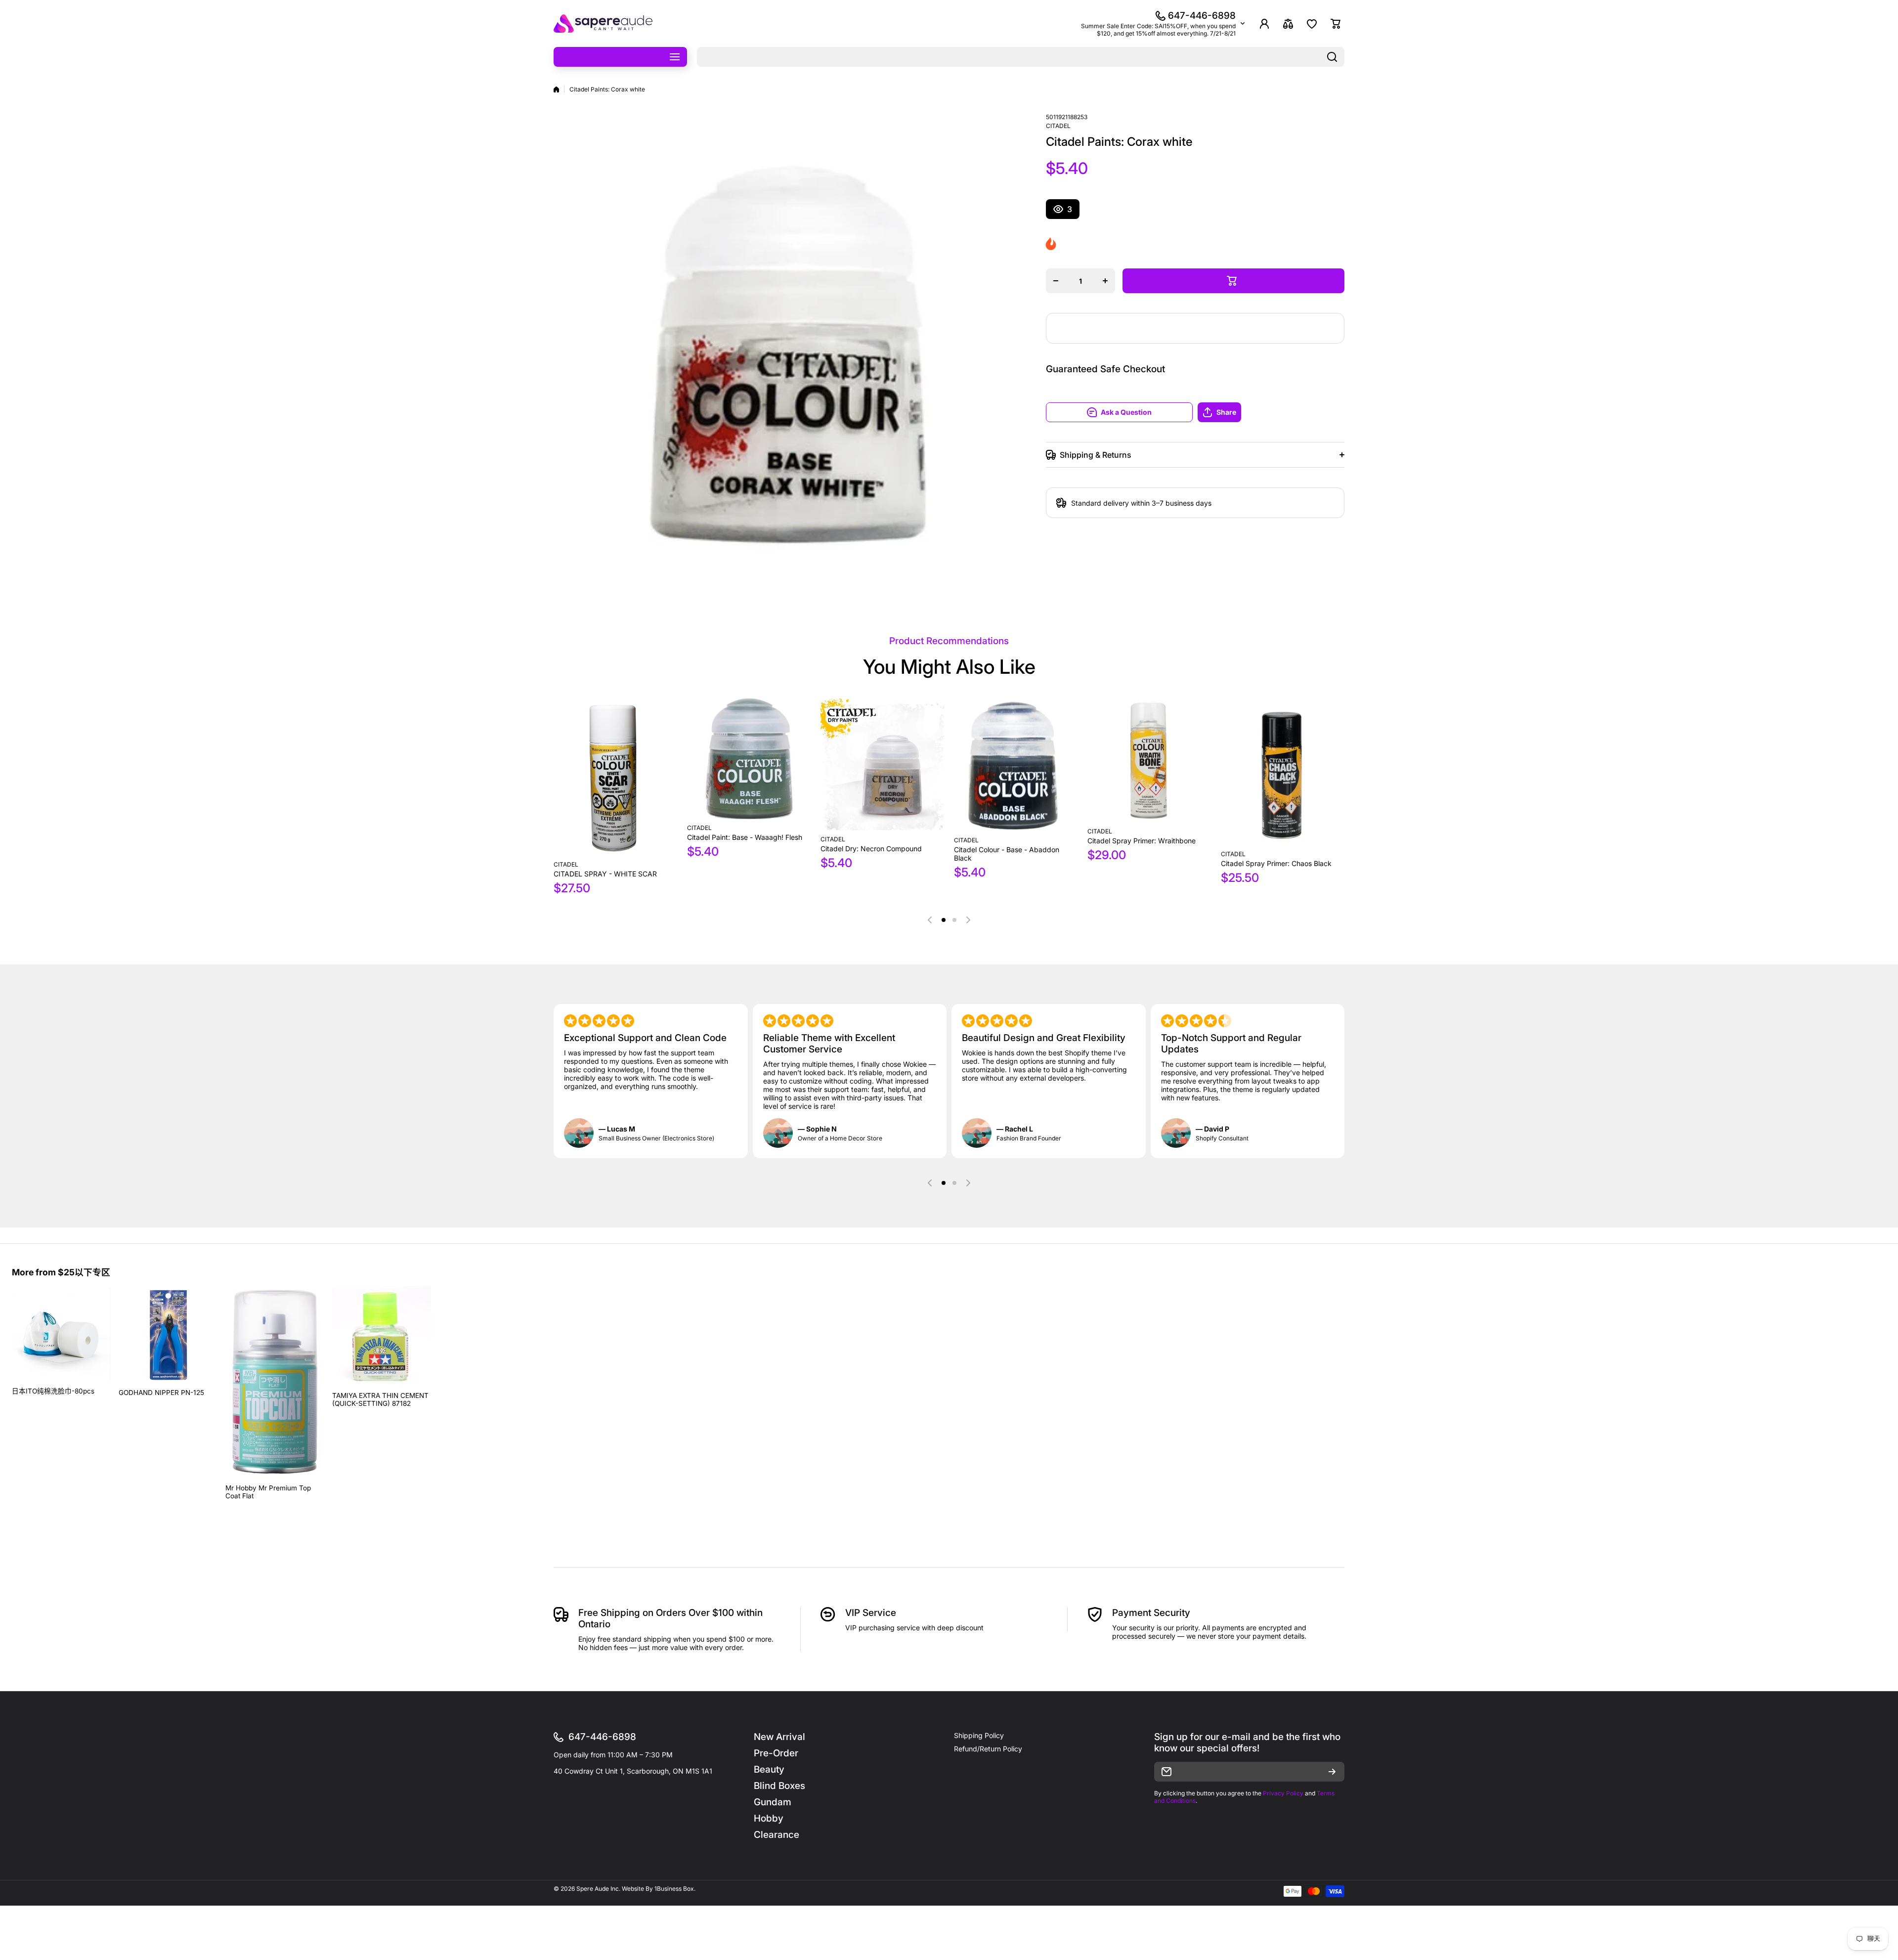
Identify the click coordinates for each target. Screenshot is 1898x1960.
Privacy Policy (1283, 1793)
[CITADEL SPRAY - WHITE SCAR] (615, 777)
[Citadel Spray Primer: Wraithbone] (1149, 761)
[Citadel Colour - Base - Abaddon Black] (1016, 765)
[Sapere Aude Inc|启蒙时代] (603, 23)
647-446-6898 (1202, 16)
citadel (1058, 126)
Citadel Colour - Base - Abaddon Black (1007, 854)
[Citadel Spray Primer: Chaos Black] (1283, 772)
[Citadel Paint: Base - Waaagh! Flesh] (749, 759)
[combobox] (1021, 57)
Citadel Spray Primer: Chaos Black (1276, 863)
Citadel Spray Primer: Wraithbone (1142, 841)
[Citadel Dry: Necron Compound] (882, 764)
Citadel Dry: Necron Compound (871, 849)
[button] (1271, 412)
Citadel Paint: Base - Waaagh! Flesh (745, 837)
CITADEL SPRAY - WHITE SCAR (605, 874)
